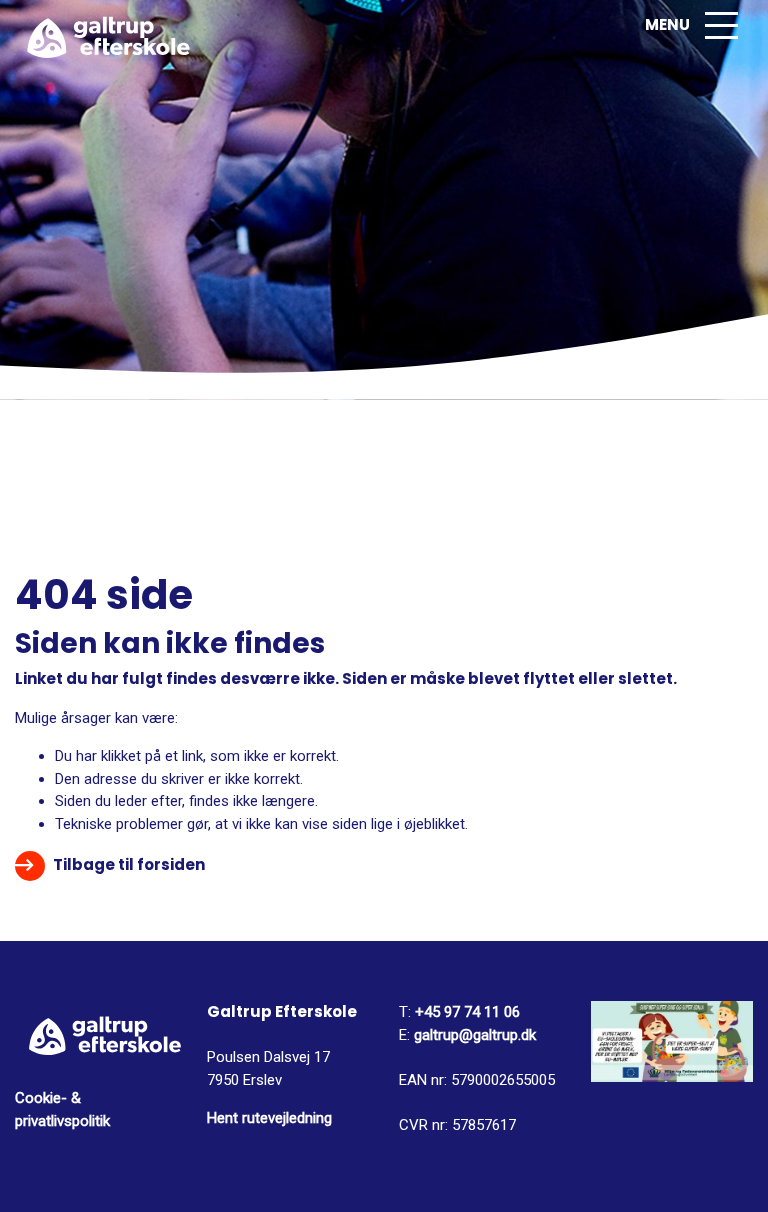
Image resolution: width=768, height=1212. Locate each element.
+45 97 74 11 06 (465, 1012)
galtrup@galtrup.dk (475, 1035)
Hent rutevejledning (269, 1118)
